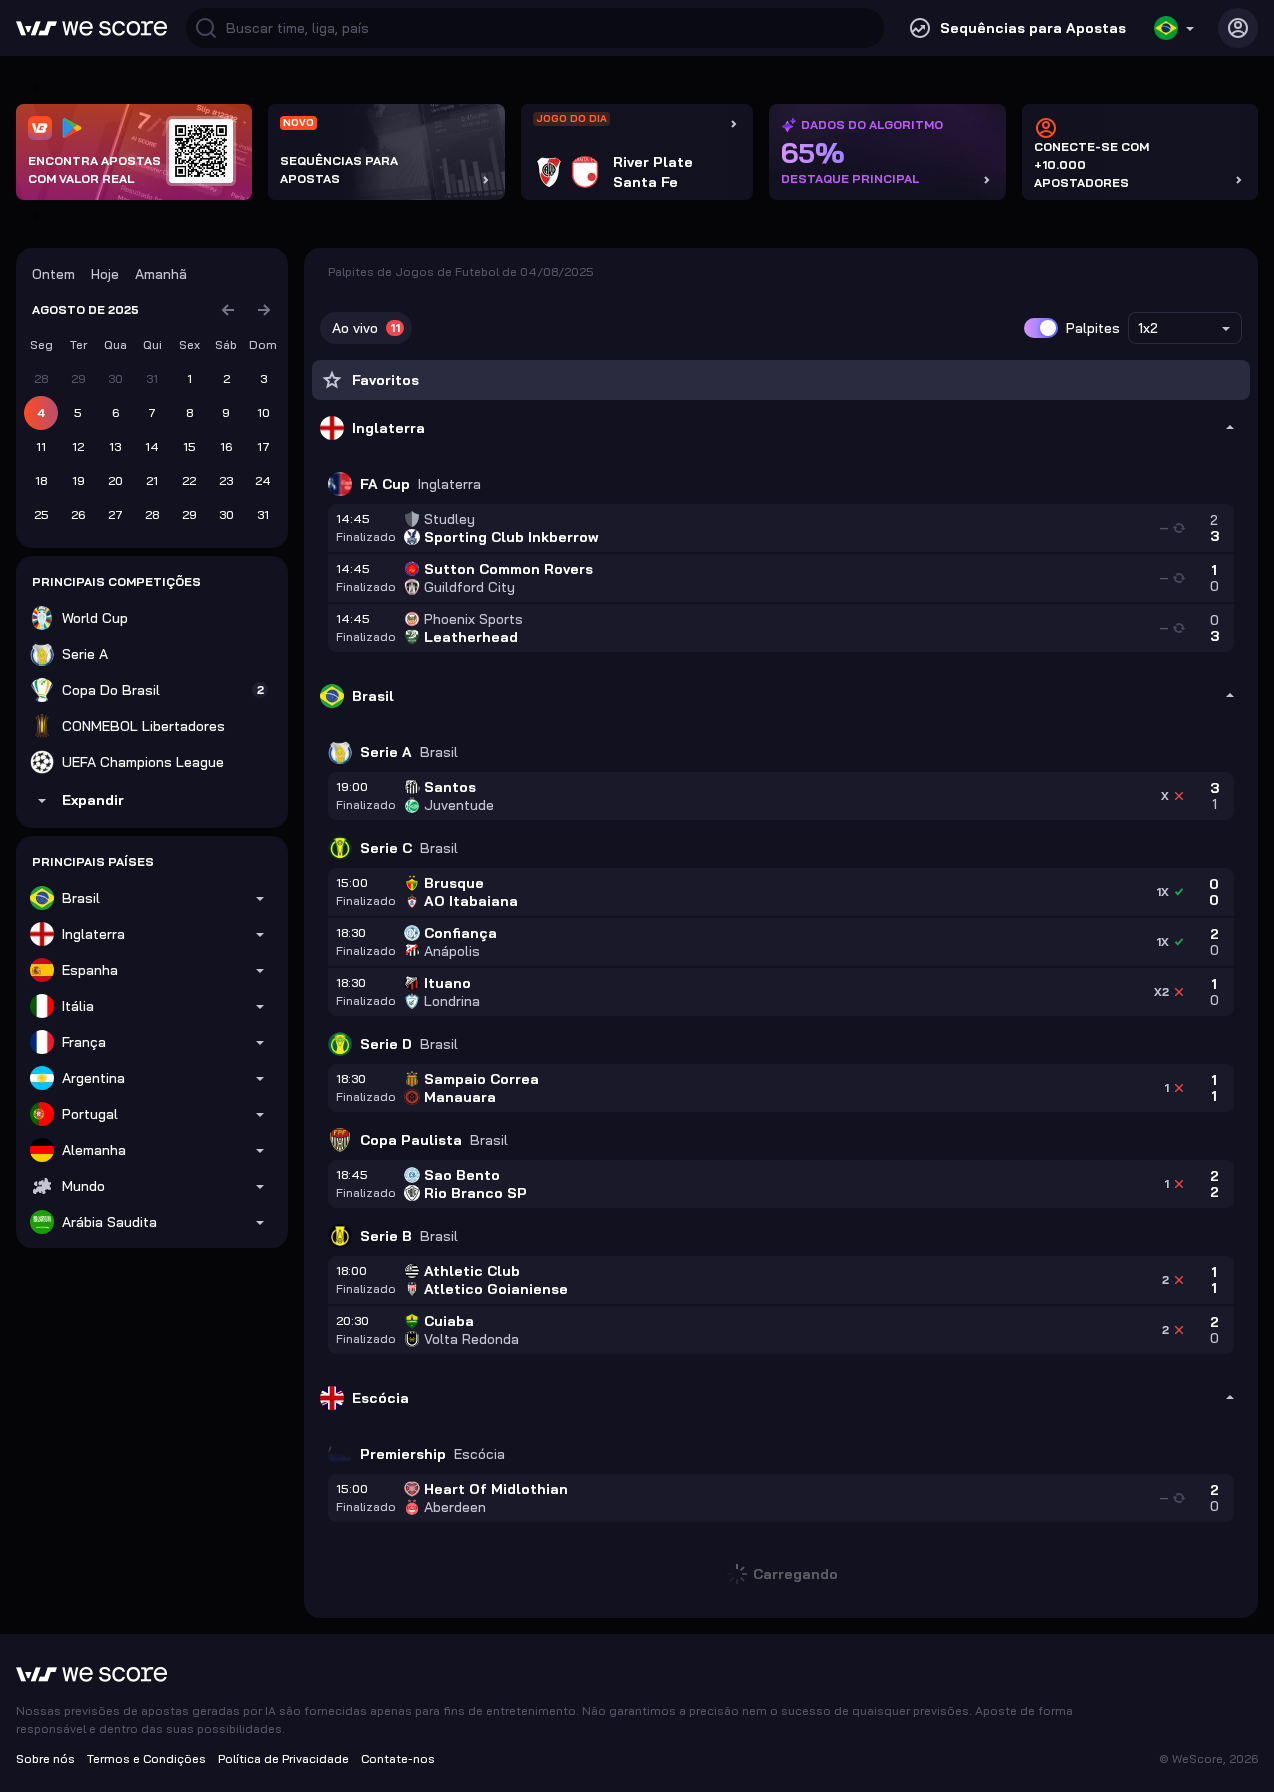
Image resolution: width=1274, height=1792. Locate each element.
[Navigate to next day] (264, 310)
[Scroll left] (32, 88)
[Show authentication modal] (1238, 28)
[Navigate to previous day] (228, 310)
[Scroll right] (32, 216)
